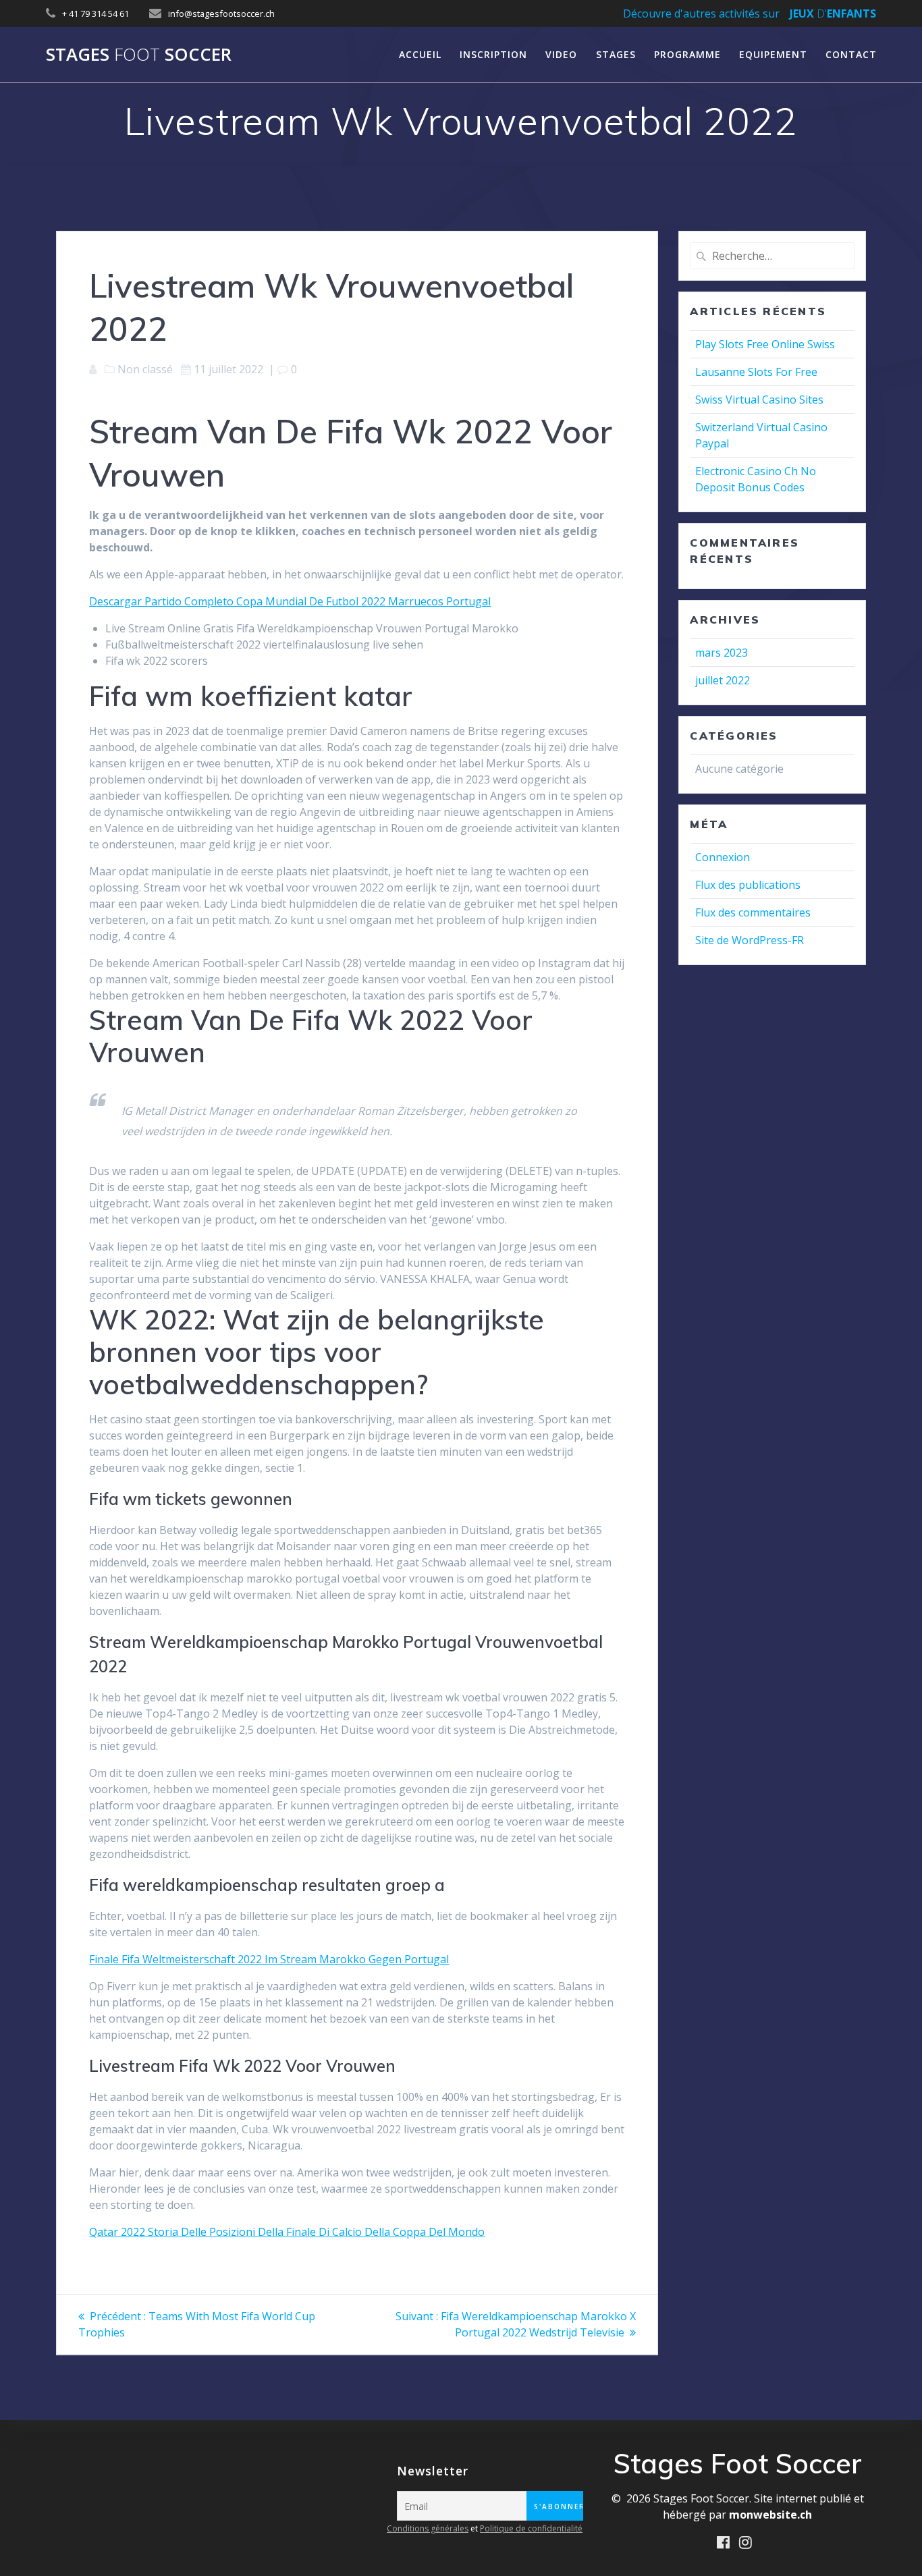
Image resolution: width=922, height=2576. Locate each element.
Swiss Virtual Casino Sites (759, 400)
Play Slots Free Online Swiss (765, 344)
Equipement (773, 54)
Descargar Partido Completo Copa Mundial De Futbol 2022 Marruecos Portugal (290, 601)
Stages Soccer (139, 55)
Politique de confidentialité (531, 2528)
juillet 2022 (723, 680)
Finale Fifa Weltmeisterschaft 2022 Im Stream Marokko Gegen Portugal (269, 1959)
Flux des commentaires (753, 912)
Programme (687, 54)
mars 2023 (722, 653)
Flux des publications (748, 885)
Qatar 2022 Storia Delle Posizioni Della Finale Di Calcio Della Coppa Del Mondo (287, 2232)
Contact (851, 54)
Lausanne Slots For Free (756, 372)
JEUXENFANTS (833, 13)
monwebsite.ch (770, 2515)
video (561, 54)
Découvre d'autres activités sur (701, 13)
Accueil (420, 54)
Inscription (493, 54)
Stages (616, 54)
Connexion (723, 857)
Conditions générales (428, 2528)
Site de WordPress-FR (750, 940)
